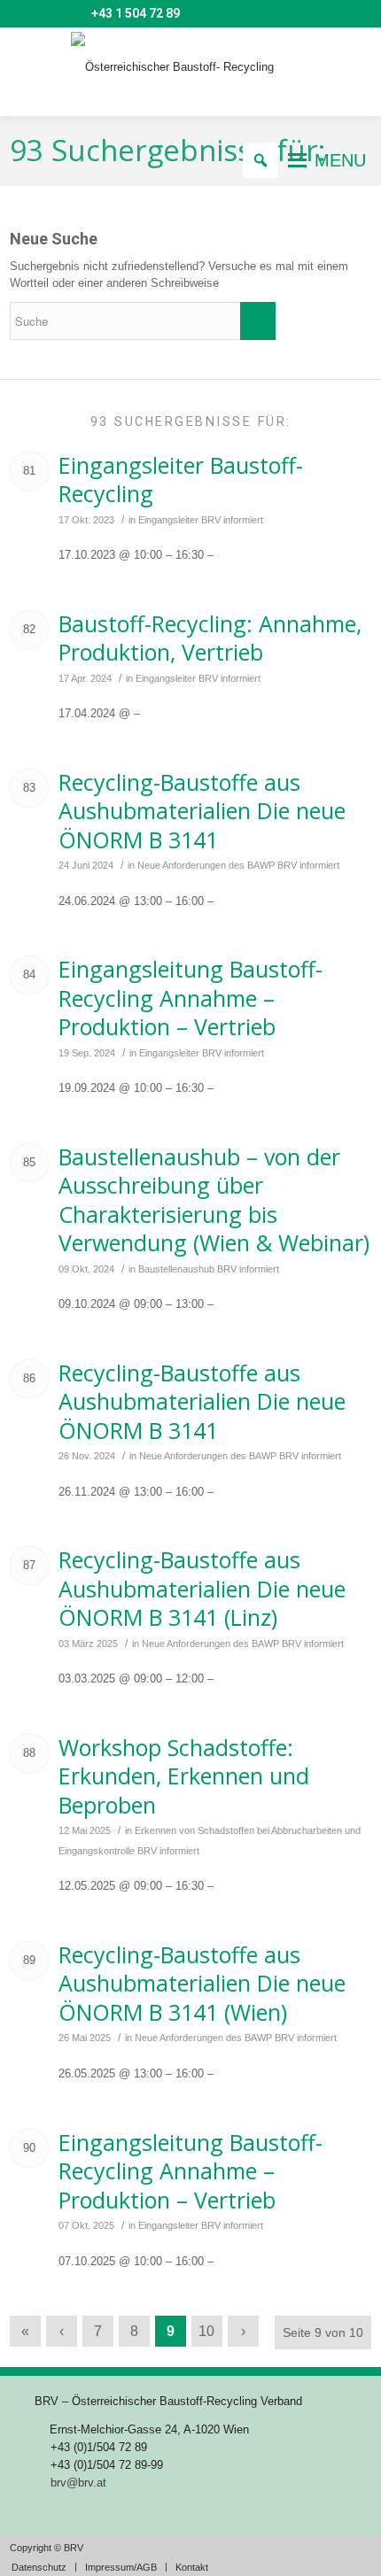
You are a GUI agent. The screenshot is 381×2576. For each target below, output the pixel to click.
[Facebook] (74, 14)
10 (206, 2331)
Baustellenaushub (176, 1269)
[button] (340, 160)
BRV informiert (232, 520)
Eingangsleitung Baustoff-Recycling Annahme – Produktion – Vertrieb (190, 998)
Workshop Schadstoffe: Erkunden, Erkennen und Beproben (184, 1776)
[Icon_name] (48, 14)
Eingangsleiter (168, 520)
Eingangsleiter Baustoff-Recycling (181, 480)
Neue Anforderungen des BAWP (206, 865)
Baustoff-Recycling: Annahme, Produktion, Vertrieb (210, 638)
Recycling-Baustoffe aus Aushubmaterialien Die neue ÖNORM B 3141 (202, 811)
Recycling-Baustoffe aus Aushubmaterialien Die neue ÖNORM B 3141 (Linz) (202, 1588)
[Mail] (22, 14)
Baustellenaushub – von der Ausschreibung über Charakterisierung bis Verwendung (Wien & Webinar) (214, 1200)
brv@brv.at (78, 2483)
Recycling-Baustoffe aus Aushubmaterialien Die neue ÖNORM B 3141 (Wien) (202, 1983)
